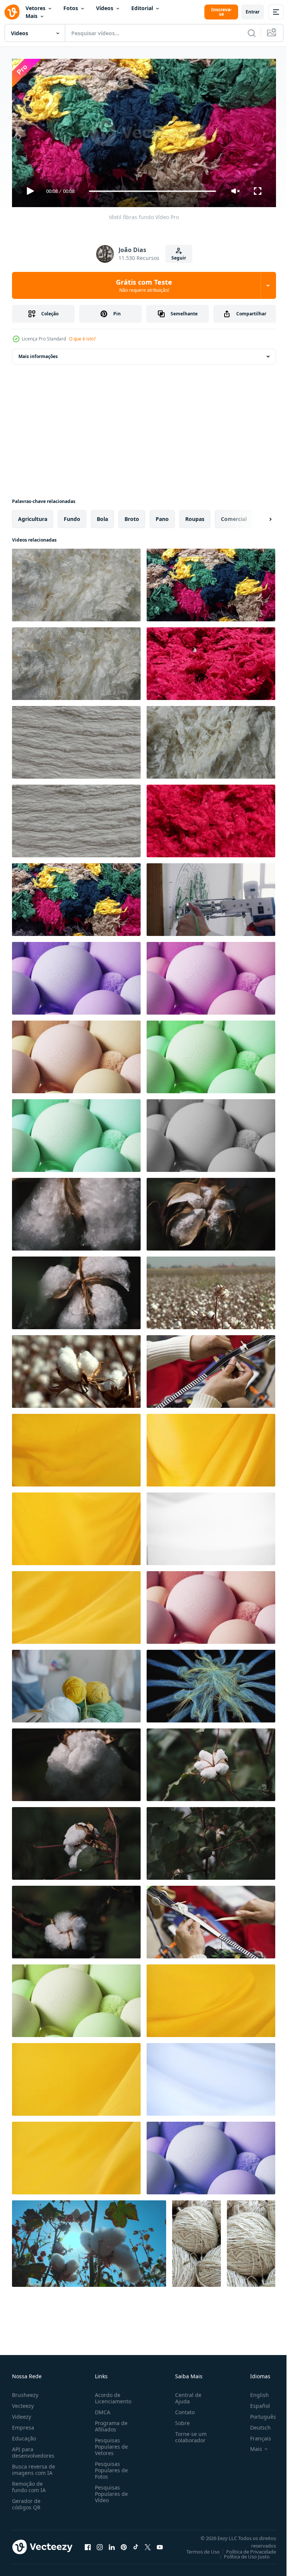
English (254, 2392)
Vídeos (105, 8)
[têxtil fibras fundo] (76, 582)
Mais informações (38, 353)
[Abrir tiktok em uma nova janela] (136, 2544)
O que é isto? (82, 339)
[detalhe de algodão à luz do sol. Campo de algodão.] (211, 1290)
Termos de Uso (197, 2548)
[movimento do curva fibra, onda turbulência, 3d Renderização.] (211, 1683)
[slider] (153, 191)
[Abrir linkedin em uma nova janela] (112, 2544)
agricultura (33, 516)
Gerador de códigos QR (26, 2501)
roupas (195, 516)
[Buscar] (252, 33)
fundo (72, 516)
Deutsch (255, 2424)
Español (254, 2402)
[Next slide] (258, 516)
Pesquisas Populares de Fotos (110, 2467)
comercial (234, 516)
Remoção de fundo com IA (29, 2483)
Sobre (179, 2420)
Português (257, 2413)
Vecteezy (23, 2402)
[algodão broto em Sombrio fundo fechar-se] (76, 1211)
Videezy (22, 2413)
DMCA (101, 2409)
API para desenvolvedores (33, 2449)
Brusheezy (25, 2392)
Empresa (23, 2424)
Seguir (179, 258)
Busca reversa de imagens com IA (34, 2466)
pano (162, 516)
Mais (31, 16)
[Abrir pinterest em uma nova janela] (124, 2544)
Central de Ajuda (185, 2395)
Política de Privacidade (245, 2548)
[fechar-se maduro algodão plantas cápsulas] (89, 2241)
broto (132, 516)
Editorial (142, 8)
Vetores (35, 8)
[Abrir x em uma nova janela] (148, 2544)
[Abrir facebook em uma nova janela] (88, 2544)
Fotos (71, 8)
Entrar (253, 12)
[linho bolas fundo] (196, 2241)
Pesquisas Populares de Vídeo (110, 2490)
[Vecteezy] (12, 12)
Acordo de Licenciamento (112, 2395)
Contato (182, 2409)
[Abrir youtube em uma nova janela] (160, 2544)
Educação (24, 2435)
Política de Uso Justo (241, 2553)
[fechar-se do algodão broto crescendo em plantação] (76, 1840)
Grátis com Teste (144, 285)
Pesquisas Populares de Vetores (110, 2443)
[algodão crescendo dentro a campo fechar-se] (76, 1762)
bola (102, 516)
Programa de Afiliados (110, 2423)
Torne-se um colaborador (188, 2434)
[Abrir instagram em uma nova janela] (100, 2544)
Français (255, 2435)
